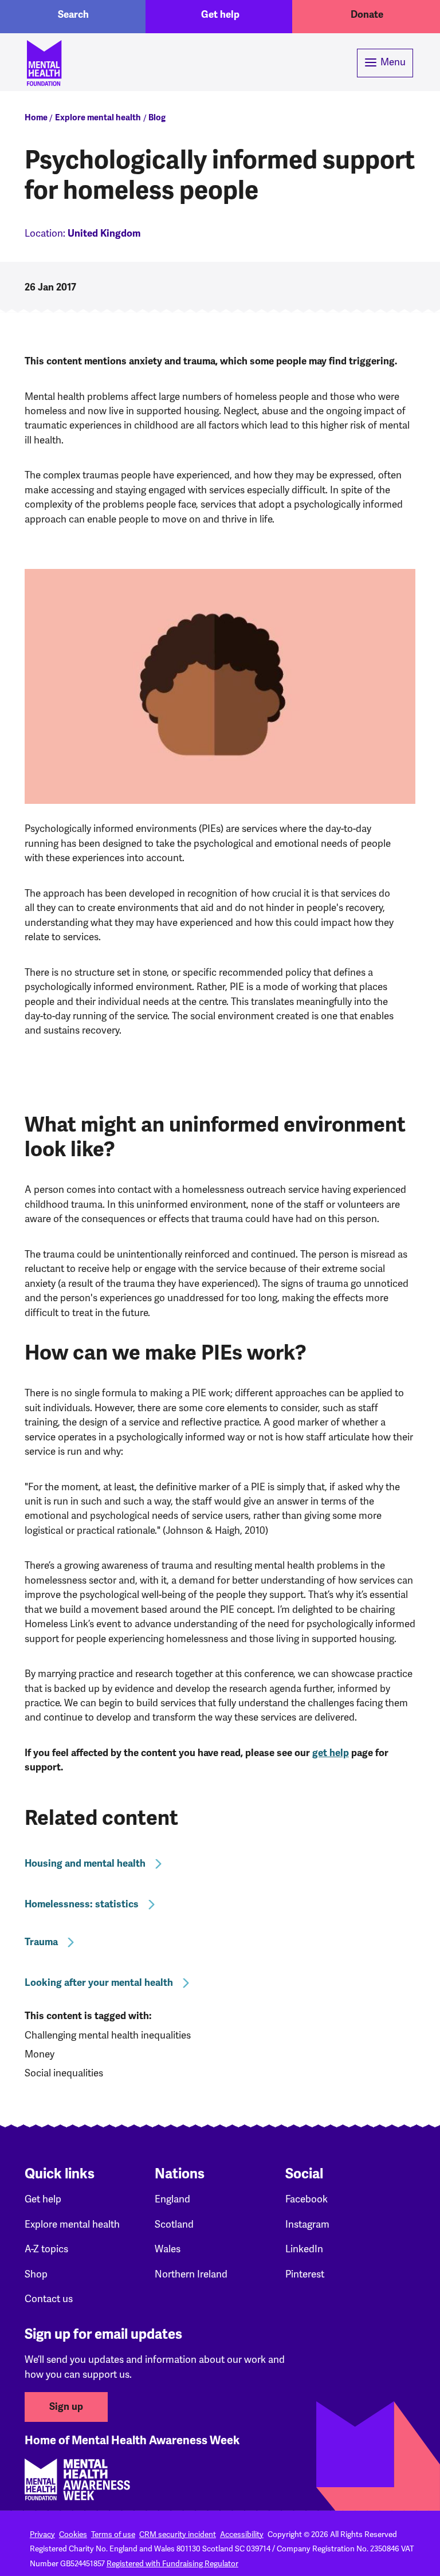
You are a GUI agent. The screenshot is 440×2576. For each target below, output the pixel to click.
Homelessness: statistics (82, 1904)
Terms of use (113, 2534)
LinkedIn (304, 2249)
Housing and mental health (85, 1864)
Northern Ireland (191, 2274)
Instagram (307, 2224)
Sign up (66, 2407)
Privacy (42, 2534)
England (172, 2199)
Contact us (49, 2299)
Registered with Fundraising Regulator (172, 2563)
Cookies (73, 2534)
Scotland (174, 2224)
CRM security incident (178, 2534)
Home (36, 117)
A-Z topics (46, 2249)
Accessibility (242, 2534)
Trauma (41, 1942)
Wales (168, 2249)
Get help (220, 15)
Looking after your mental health (99, 1983)
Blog (157, 117)
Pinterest (305, 2274)
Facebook (307, 2199)
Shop (36, 2274)
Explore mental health (98, 117)
